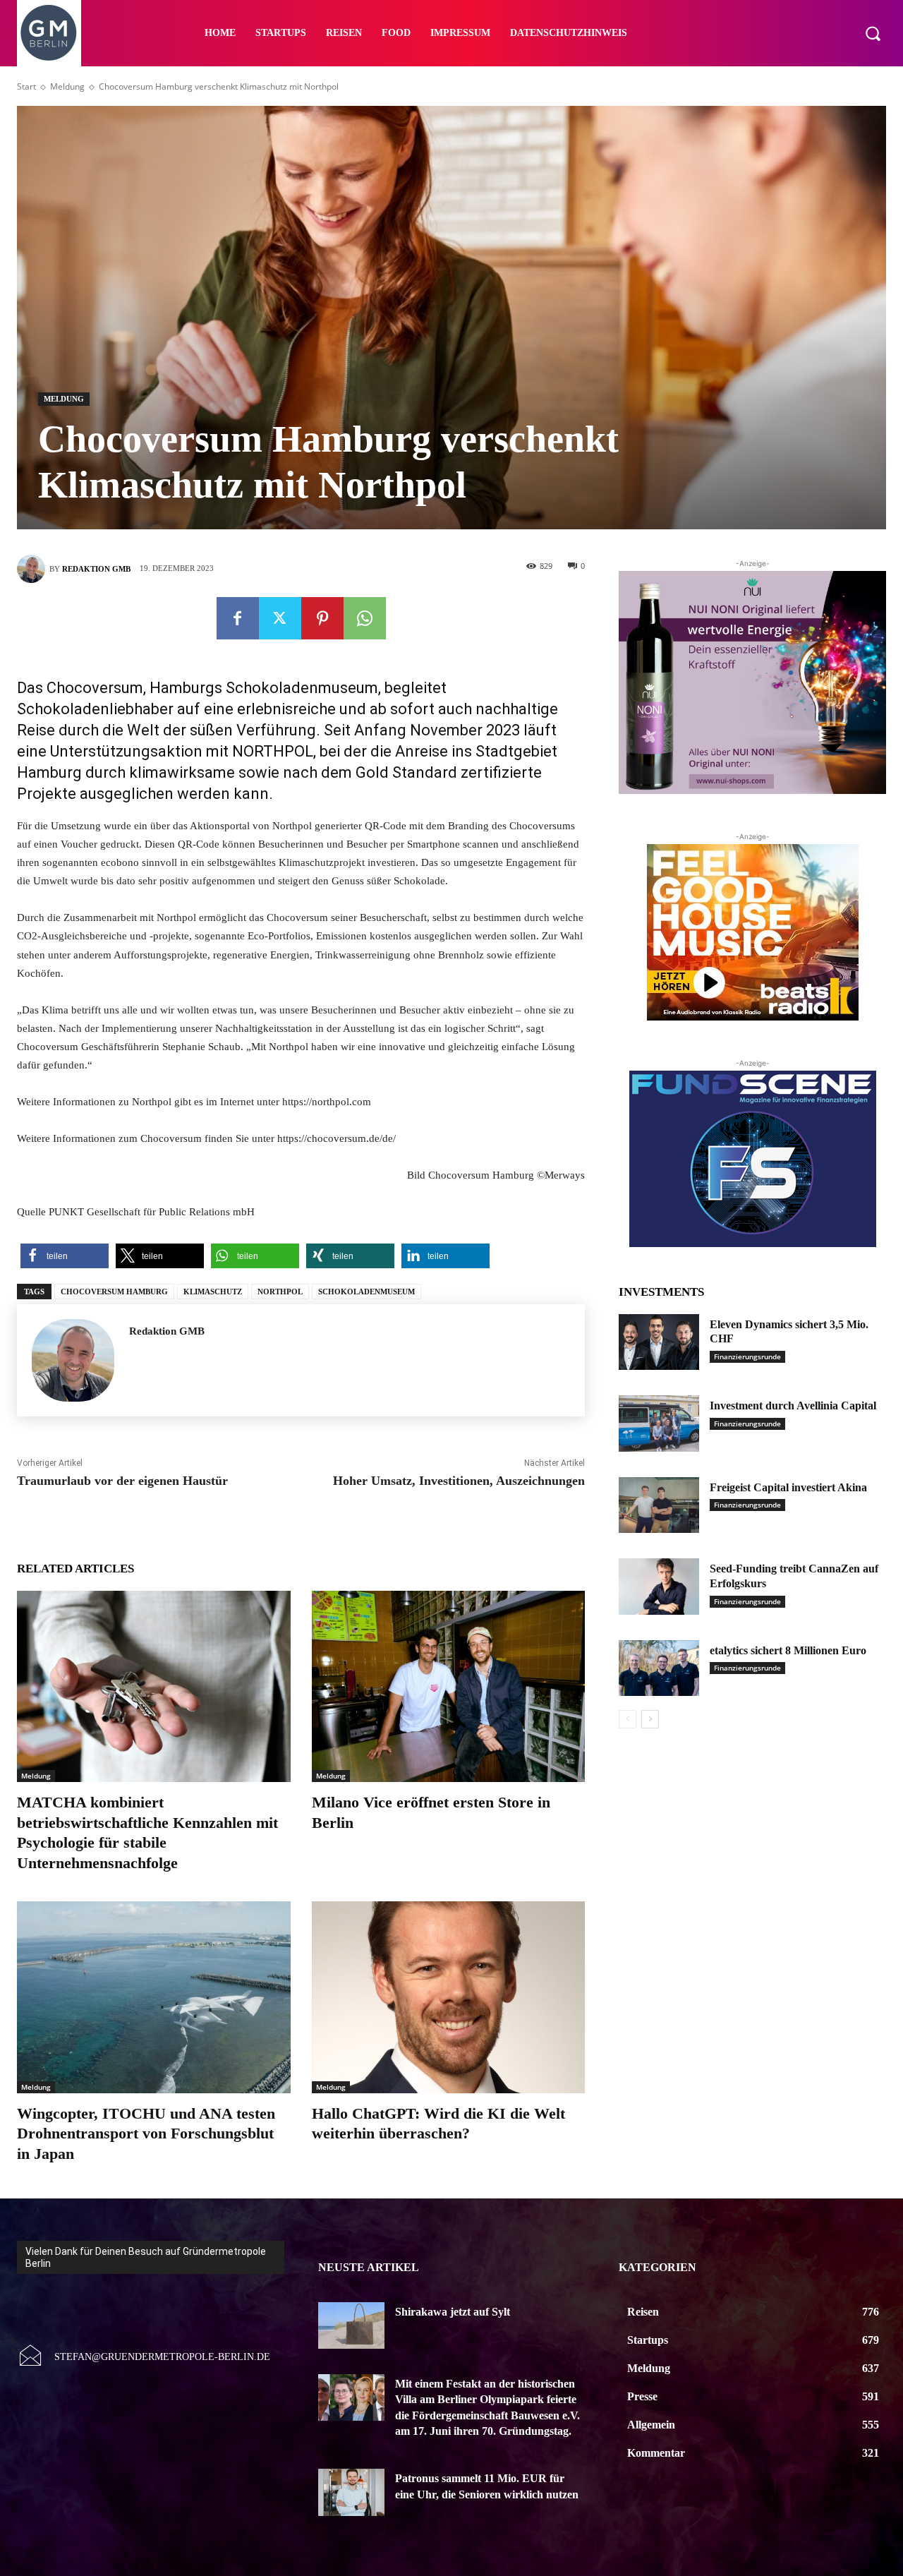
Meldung (67, 86)
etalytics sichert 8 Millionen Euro (788, 1650)
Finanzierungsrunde (747, 1356)
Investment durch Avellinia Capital (793, 1406)
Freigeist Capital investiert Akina (788, 1487)
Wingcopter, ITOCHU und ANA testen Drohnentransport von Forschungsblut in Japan (146, 2133)
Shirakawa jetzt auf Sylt (453, 2312)
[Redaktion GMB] (33, 569)
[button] (873, 33)
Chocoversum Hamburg (114, 1292)
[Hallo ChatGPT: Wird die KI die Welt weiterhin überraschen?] (449, 1997)
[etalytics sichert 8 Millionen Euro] (659, 1668)
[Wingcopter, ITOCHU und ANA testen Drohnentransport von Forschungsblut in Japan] (154, 1997)
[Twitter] (280, 618)
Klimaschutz (213, 1292)
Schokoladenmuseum (366, 1292)
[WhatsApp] (365, 618)
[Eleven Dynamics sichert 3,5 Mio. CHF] (659, 1342)
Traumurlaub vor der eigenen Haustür (122, 1481)
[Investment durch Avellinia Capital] (659, 1424)
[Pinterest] (322, 618)
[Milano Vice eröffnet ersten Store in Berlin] (449, 1686)
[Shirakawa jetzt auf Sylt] (352, 2325)
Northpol (280, 1292)
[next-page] (650, 1719)
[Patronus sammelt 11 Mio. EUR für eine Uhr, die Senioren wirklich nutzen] (352, 2492)
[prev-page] (628, 1719)
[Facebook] (238, 618)
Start (26, 86)
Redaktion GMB (96, 569)
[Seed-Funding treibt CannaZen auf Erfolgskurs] (659, 1587)
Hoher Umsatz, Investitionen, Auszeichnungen (459, 1481)
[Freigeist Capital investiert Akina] (659, 1505)
